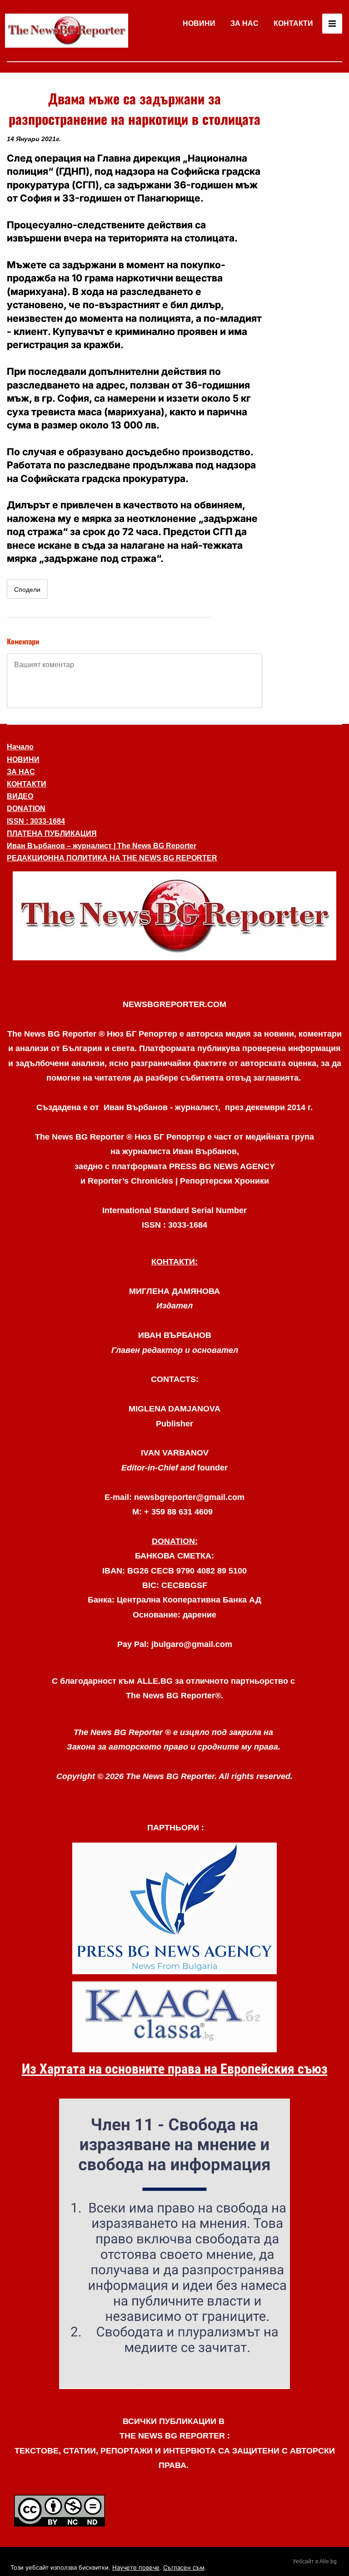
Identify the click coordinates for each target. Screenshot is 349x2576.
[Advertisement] (306, 224)
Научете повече (136, 2567)
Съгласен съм (184, 2567)
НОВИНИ (199, 23)
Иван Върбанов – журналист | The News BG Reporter (102, 846)
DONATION (26, 809)
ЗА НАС (244, 23)
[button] (174, 916)
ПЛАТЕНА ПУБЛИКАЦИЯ (52, 833)
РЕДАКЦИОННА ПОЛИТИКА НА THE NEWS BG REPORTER (112, 858)
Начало (20, 747)
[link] (67, 31)
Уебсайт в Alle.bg (315, 2561)
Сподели (27, 590)
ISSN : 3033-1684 (36, 821)
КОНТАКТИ (293, 23)
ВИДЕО (20, 796)
